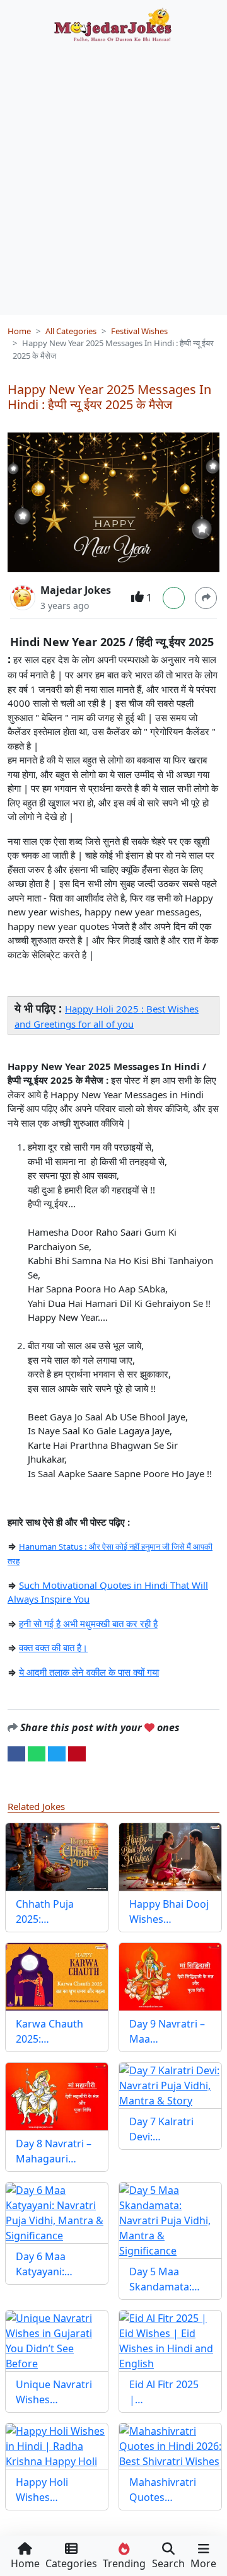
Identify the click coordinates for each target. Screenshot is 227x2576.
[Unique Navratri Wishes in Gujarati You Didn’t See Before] (57, 2341)
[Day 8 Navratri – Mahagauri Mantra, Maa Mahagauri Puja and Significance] (57, 2097)
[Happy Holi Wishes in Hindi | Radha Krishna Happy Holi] (57, 2446)
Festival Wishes (139, 331)
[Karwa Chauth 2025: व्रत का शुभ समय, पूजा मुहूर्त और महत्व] (57, 1977)
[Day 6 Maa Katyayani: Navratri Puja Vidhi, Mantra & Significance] (57, 2213)
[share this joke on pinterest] (77, 1753)
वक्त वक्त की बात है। (53, 1647)
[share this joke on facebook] (16, 1753)
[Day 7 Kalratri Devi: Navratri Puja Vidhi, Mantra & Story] (170, 2086)
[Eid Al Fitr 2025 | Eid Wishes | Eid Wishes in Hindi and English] (170, 2341)
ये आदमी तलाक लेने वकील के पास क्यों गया (89, 1672)
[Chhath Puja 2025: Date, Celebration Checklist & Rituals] (57, 1857)
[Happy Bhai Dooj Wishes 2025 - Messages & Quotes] (170, 1857)
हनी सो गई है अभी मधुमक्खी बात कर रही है (88, 1623)
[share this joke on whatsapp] (37, 1753)
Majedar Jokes (76, 590)
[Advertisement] (113, 174)
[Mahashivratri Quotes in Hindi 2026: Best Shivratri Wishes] (170, 2446)
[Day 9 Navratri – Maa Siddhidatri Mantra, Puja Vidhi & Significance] (170, 1977)
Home (19, 331)
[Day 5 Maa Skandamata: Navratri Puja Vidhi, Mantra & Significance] (170, 2220)
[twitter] (57, 1753)
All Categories (71, 331)
